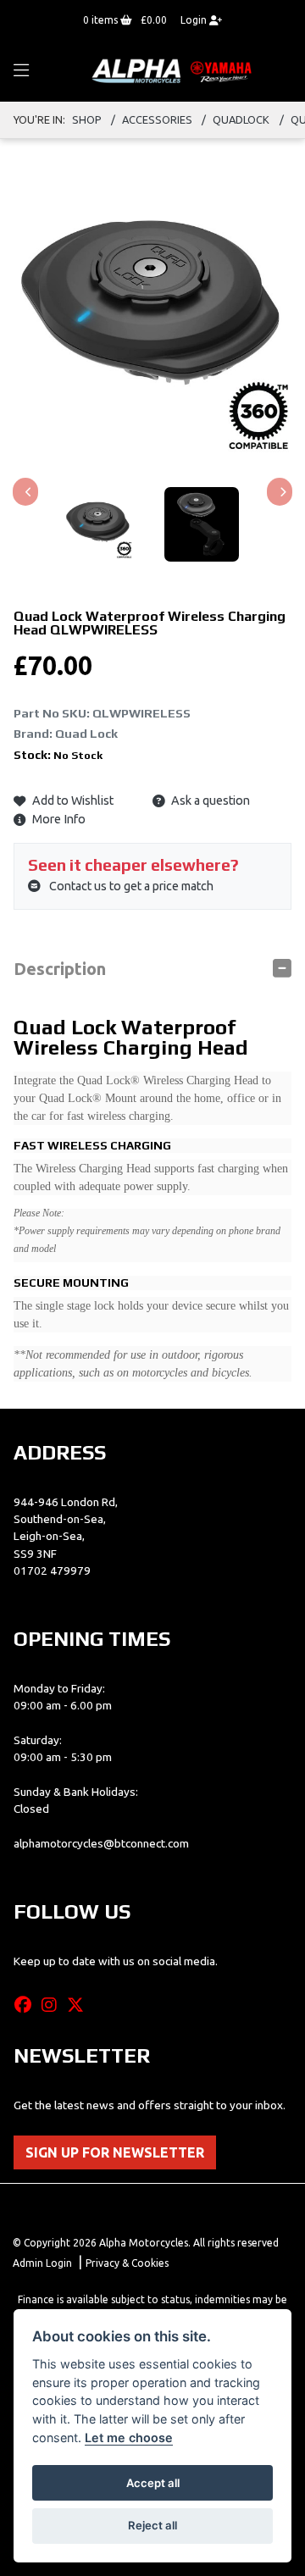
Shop (87, 119)
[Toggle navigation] (21, 71)
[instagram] (53, 2005)
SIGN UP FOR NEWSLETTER (115, 2152)
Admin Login (42, 2263)
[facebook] (27, 2005)
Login (195, 20)
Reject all (152, 2525)
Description (60, 969)
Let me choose (129, 2438)
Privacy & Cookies (127, 2263)
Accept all (153, 2483)
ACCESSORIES (157, 119)
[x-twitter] (80, 2005)
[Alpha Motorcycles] (174, 70)
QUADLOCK (241, 119)
